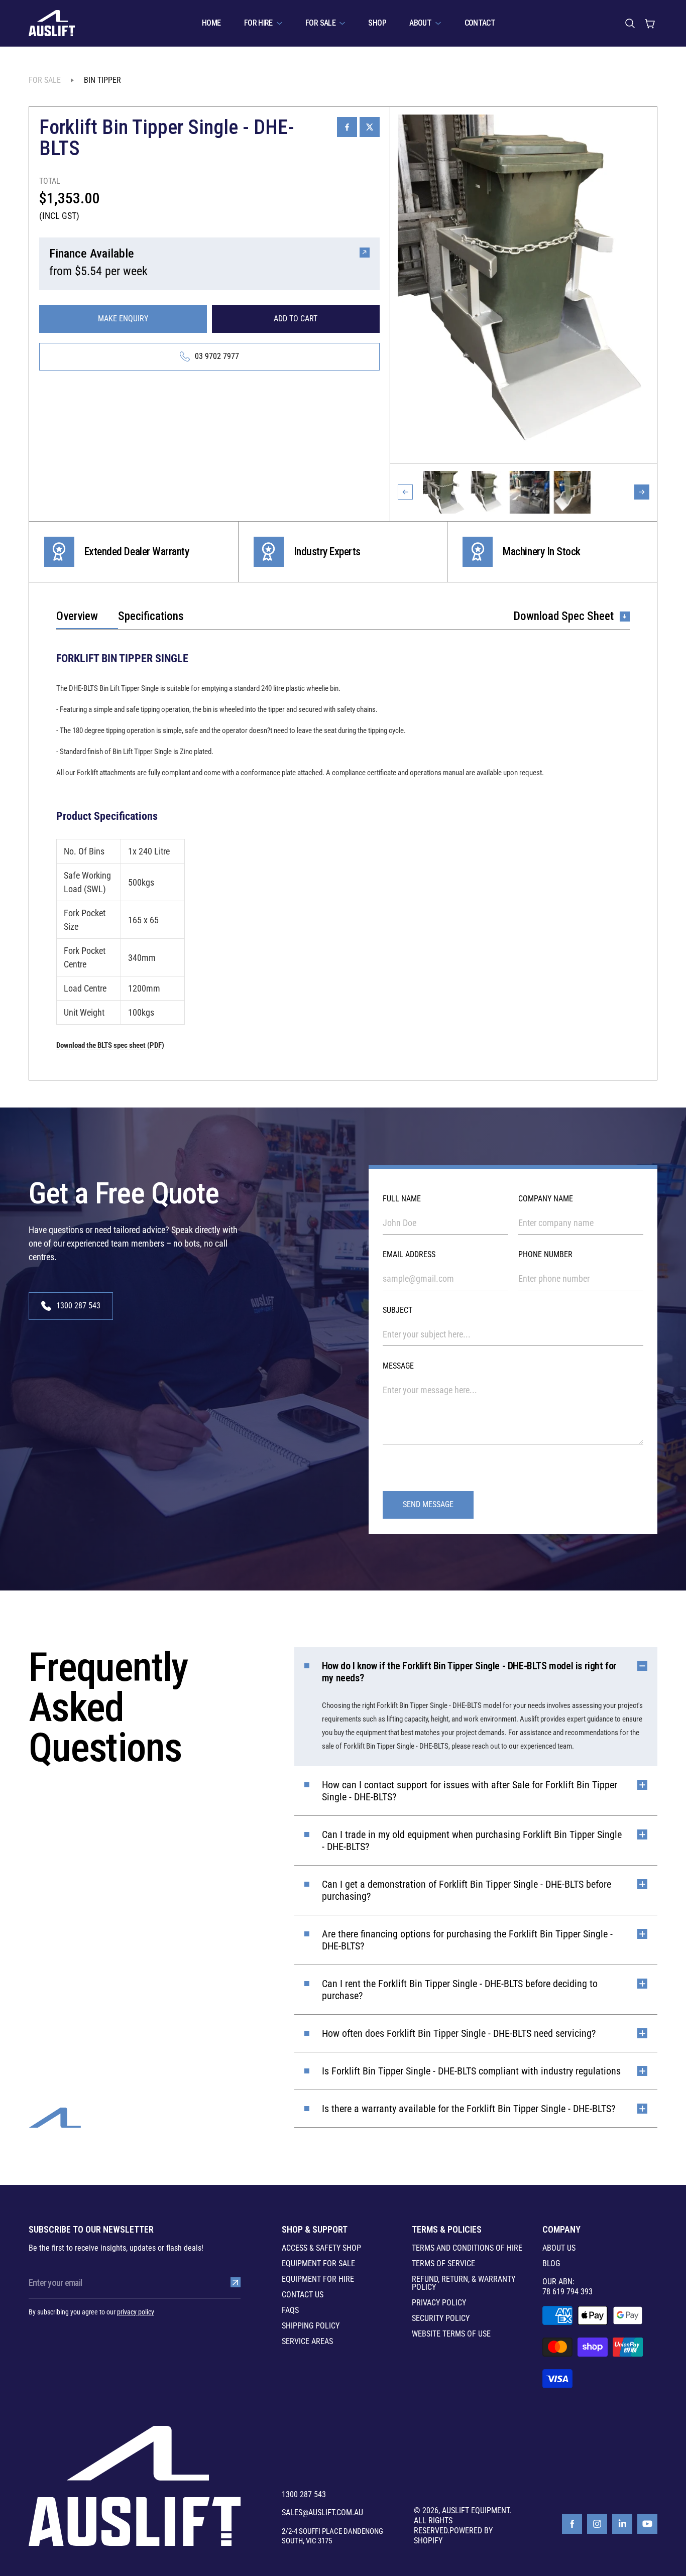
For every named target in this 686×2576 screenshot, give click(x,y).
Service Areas (307, 2342)
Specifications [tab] (151, 617)
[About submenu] (438, 23)
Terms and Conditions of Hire (467, 2248)
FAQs (290, 2310)
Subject (397, 1310)
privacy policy (136, 2312)
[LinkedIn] (622, 2524)
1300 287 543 (304, 2495)
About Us (559, 2248)
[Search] (630, 23)
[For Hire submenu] (279, 23)
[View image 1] (444, 492)
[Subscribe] (236, 2282)
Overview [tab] (77, 617)
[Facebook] (572, 2524)
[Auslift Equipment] (52, 23)
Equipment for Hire (318, 2279)
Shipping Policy (311, 2326)
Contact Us (303, 2295)
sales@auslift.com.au (322, 2513)
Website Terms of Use (451, 2334)
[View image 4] (572, 492)
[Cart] (650, 23)
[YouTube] (647, 2524)
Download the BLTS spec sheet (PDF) (110, 1045)
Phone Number (545, 1254)
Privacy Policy (439, 2303)
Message (398, 1366)
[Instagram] (597, 2524)
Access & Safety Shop (321, 2248)
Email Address (409, 1254)
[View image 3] (530, 492)
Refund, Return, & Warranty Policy (464, 2283)
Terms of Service (443, 2264)
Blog (551, 2264)
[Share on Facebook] (347, 127)
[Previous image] (405, 492)
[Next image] (642, 492)
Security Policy (441, 2318)
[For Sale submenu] (342, 23)
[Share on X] (370, 127)
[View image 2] (487, 492)
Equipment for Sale (318, 2264)
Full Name (402, 1199)
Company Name (546, 1199)
